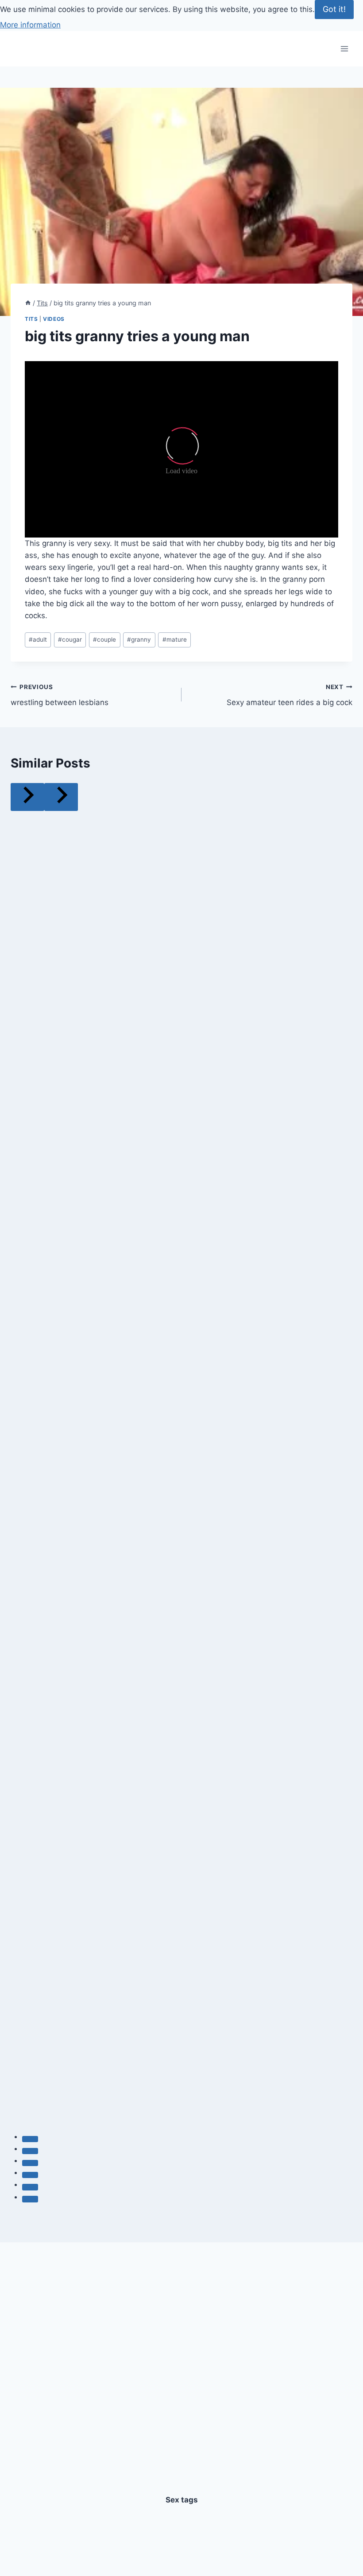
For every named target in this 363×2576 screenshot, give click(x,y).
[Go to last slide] (27, 797)
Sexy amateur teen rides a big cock (290, 695)
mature (175, 639)
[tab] (30, 2139)
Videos (54, 319)
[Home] (28, 303)
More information (30, 25)
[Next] (61, 797)
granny (139, 639)
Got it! (334, 9)
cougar (70, 639)
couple (104, 639)
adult (38, 639)
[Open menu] (344, 49)
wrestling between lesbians (60, 695)
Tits (31, 319)
